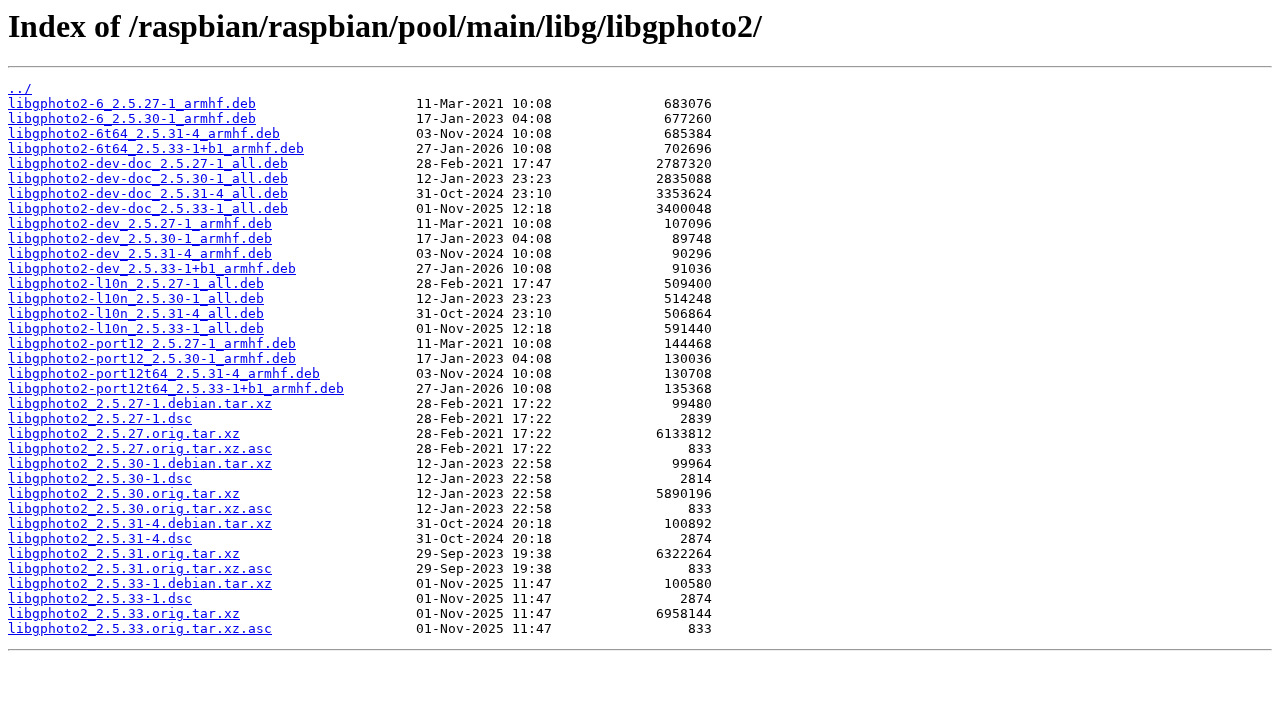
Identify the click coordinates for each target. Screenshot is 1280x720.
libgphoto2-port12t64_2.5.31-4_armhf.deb (164, 373)
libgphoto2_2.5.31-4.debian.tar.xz (140, 523)
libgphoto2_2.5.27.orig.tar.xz (124, 433)
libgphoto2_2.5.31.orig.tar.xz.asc (140, 568)
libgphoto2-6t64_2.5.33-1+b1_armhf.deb (156, 148)
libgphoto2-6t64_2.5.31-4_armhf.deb (144, 133)
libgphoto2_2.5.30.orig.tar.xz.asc (140, 508)
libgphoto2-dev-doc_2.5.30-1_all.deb (148, 178)
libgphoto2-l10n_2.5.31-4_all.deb (136, 313)
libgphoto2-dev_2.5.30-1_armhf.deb (140, 238)
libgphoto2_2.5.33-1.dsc (100, 598)
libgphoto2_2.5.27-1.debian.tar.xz (140, 403)
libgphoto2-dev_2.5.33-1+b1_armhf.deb (152, 268)
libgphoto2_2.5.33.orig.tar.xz (124, 613)
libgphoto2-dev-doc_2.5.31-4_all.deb (148, 193)
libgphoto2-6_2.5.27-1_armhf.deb (132, 103)
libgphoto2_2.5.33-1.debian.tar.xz (140, 583)
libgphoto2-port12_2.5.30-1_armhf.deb (152, 358)
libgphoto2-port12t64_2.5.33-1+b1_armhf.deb (176, 388)
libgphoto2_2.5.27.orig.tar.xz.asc (140, 448)
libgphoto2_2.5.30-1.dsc (100, 478)
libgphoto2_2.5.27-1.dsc (100, 418)
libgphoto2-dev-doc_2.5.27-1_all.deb (148, 163)
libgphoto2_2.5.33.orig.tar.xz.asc (140, 628)
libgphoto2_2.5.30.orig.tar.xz (124, 493)
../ (20, 88)
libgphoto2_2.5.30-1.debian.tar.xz (140, 463)
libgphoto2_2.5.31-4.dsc (100, 538)
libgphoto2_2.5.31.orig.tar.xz (124, 553)
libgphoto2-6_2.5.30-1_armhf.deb (132, 118)
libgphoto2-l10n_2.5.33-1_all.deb (136, 328)
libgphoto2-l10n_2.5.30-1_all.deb (136, 298)
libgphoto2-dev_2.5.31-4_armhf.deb (140, 253)
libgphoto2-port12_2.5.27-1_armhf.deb (152, 343)
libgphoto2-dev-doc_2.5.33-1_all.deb (148, 208)
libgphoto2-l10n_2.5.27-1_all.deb (136, 283)
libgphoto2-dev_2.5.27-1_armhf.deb (140, 223)
